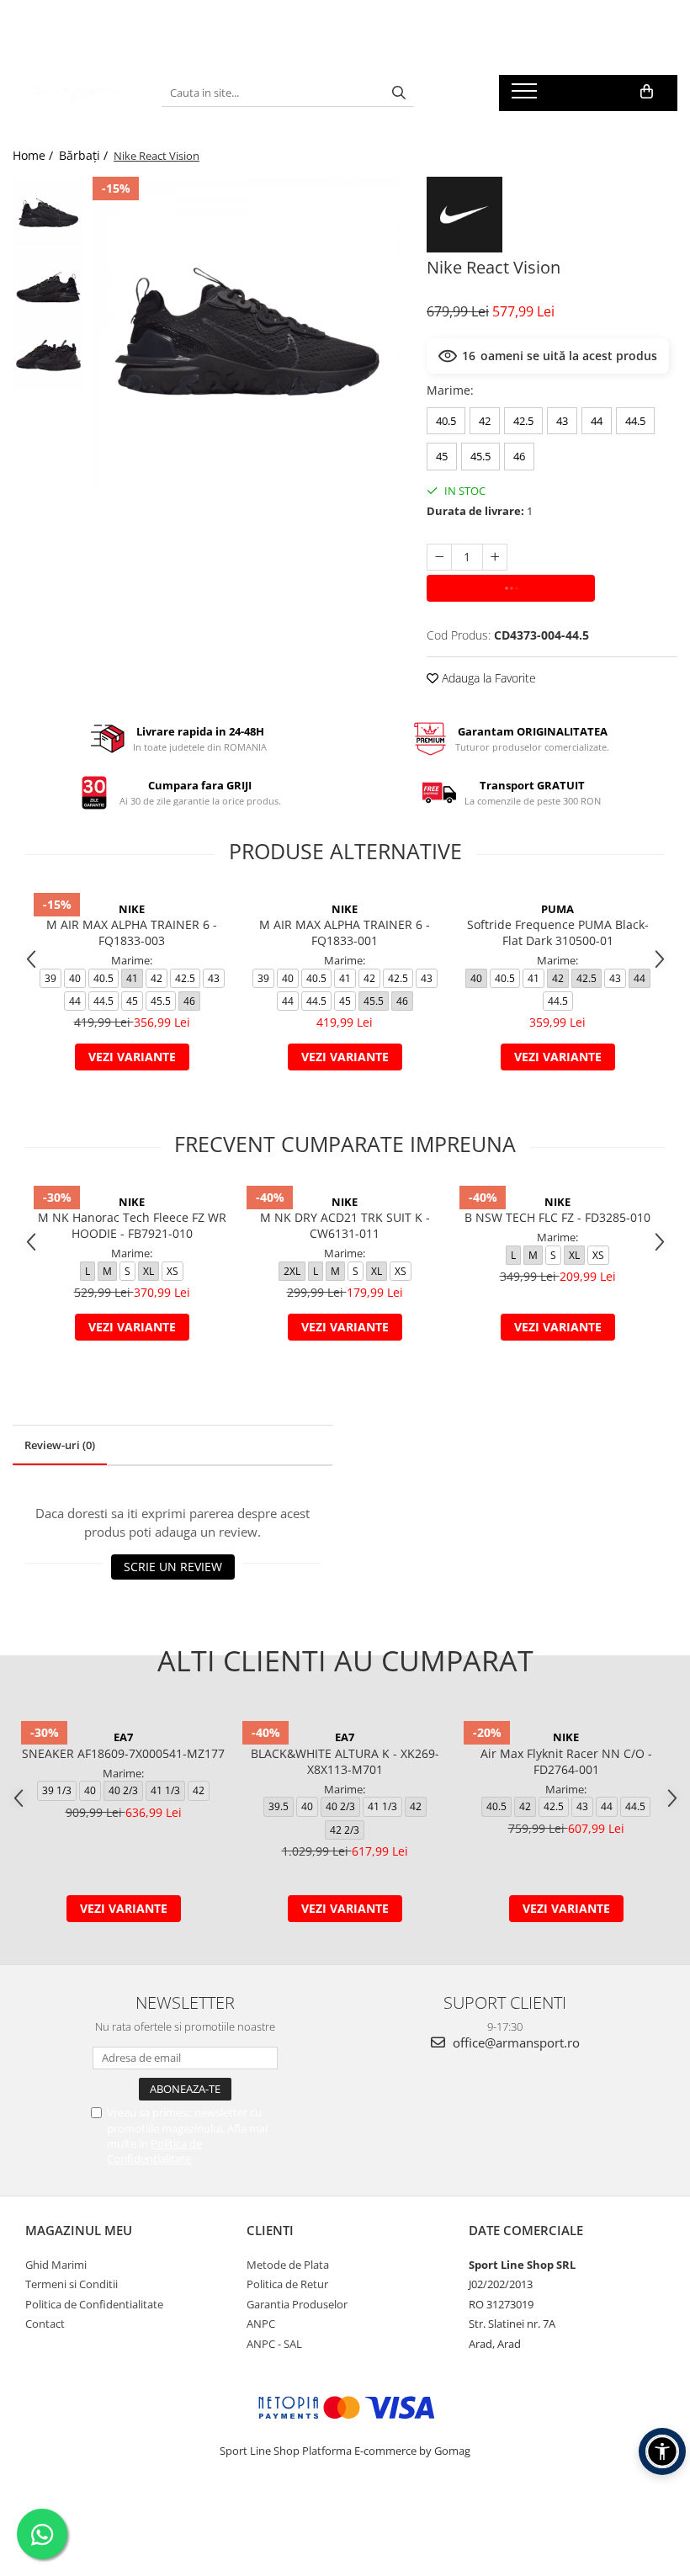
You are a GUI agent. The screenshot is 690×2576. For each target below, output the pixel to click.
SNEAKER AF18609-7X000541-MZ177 (123, 1753)
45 (442, 456)
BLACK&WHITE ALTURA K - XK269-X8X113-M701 (345, 1761)
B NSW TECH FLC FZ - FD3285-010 (557, 1217)
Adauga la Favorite (487, 678)
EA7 (123, 1737)
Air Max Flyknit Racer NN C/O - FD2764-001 (566, 1761)
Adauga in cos (511, 588)
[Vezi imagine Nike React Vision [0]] (48, 212)
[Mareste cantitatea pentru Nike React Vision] (495, 557)
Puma (557, 909)
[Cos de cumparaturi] (647, 92)
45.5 (480, 456)
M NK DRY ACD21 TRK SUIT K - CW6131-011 (345, 1225)
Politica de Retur (287, 2284)
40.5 (446, 421)
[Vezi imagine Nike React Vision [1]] (48, 284)
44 (597, 421)
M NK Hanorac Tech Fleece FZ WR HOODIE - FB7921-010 (132, 1225)
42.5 (523, 421)
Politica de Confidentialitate (154, 2151)
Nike (132, 909)
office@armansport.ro (515, 2042)
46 (519, 456)
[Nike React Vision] (247, 331)
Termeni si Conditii (72, 2284)
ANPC (261, 2324)
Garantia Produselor (297, 2304)
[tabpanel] (247, 331)
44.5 (635, 421)
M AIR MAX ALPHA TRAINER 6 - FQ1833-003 (132, 932)
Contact (45, 2324)
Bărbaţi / (85, 155)
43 (562, 421)
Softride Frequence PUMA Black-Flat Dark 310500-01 (558, 932)
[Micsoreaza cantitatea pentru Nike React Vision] (439, 557)
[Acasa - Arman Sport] (74, 93)
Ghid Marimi (56, 2265)
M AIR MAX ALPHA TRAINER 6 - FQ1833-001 (345, 932)
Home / (34, 155)
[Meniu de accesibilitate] (662, 2451)
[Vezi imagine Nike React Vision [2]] (48, 356)
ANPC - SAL (274, 2344)
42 (485, 421)
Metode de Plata (288, 2265)
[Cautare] (399, 93)
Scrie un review (173, 1567)
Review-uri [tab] (60, 1445)
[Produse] (526, 96)
